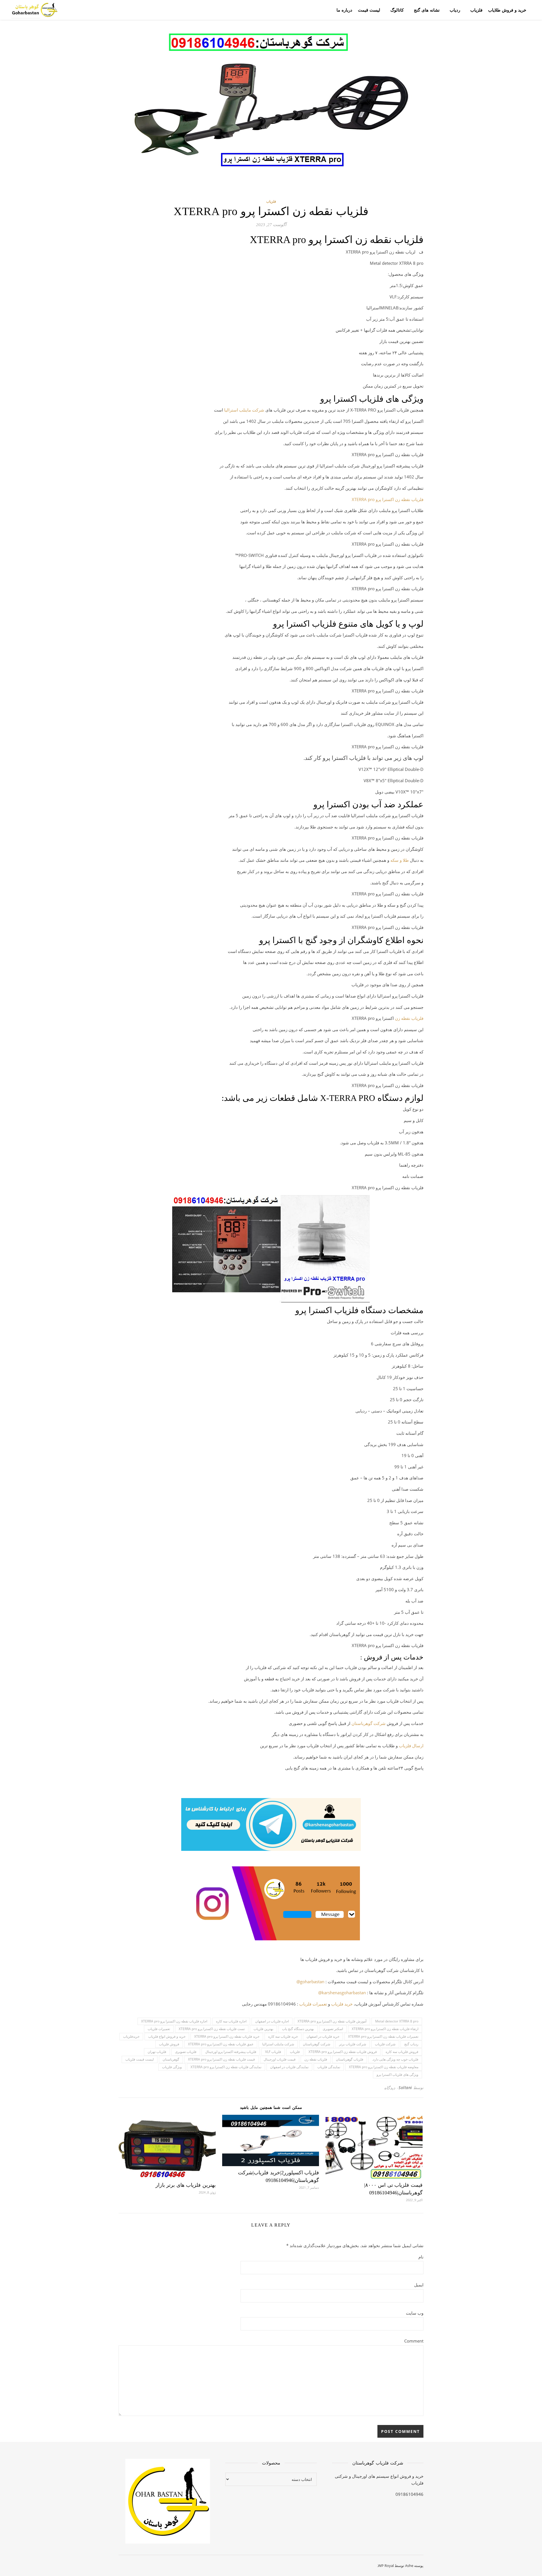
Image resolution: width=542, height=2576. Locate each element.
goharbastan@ (310, 1982)
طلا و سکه (400, 860)
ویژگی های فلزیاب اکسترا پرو (397, 2075)
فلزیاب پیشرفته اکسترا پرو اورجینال (231, 2052)
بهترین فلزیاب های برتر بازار (186, 2185)
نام (421, 2257)
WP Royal (386, 2566)
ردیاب (455, 10)
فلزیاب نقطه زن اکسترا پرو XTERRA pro (388, 499)
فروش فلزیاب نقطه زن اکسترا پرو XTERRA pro (343, 2052)
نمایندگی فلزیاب (329, 2067)
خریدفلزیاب (131, 2036)
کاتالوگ (397, 10)
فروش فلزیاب (169, 2044)
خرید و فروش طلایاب (507, 10)
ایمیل (419, 2285)
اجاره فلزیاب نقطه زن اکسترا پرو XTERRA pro (174, 2021)
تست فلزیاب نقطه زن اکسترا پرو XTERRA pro (212, 2029)
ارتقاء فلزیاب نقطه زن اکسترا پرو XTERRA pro (385, 2029)
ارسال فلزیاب (411, 1746)
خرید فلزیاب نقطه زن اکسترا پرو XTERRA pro (227, 2036)
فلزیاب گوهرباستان (350, 2059)
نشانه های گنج (427, 10)
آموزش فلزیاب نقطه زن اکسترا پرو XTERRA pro (332, 2021)
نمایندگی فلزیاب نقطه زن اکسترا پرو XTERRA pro (226, 2067)
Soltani (405, 2088)
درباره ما (344, 10)
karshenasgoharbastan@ (342, 1993)
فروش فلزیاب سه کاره (402, 2052)
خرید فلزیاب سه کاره (283, 2036)
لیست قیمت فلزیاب (140, 2059)
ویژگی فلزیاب (172, 2067)
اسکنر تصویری (333, 2029)
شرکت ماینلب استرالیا (244, 410)
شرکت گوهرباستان (317, 2044)
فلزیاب (476, 10)
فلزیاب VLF (273, 2052)
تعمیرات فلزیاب (313, 2004)
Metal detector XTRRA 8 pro (397, 2021)
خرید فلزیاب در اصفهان (323, 2036)
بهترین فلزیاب (263, 2029)
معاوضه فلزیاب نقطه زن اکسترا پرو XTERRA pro (384, 2067)
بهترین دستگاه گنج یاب (298, 2029)
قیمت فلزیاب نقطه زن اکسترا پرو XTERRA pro (221, 2059)
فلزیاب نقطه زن (409, 1018)
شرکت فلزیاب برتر (353, 2044)
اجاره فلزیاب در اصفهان (272, 2021)
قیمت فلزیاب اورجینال (280, 2059)
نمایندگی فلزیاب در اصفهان (289, 2067)
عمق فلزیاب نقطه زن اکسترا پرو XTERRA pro (221, 2044)
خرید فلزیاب (342, 2004)
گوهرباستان (171, 2059)
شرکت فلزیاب (385, 2044)
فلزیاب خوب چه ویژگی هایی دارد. (395, 2059)
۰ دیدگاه (391, 2088)
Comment (414, 2341)
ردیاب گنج (411, 2044)
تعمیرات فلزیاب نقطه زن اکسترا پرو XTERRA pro (383, 2036)
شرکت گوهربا (373, 1723)
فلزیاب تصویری (186, 2052)
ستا (358, 1723)
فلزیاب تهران (157, 2052)
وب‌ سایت (415, 2313)
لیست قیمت (369, 10)
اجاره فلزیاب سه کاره (231, 2021)
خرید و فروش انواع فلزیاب (167, 2036)
